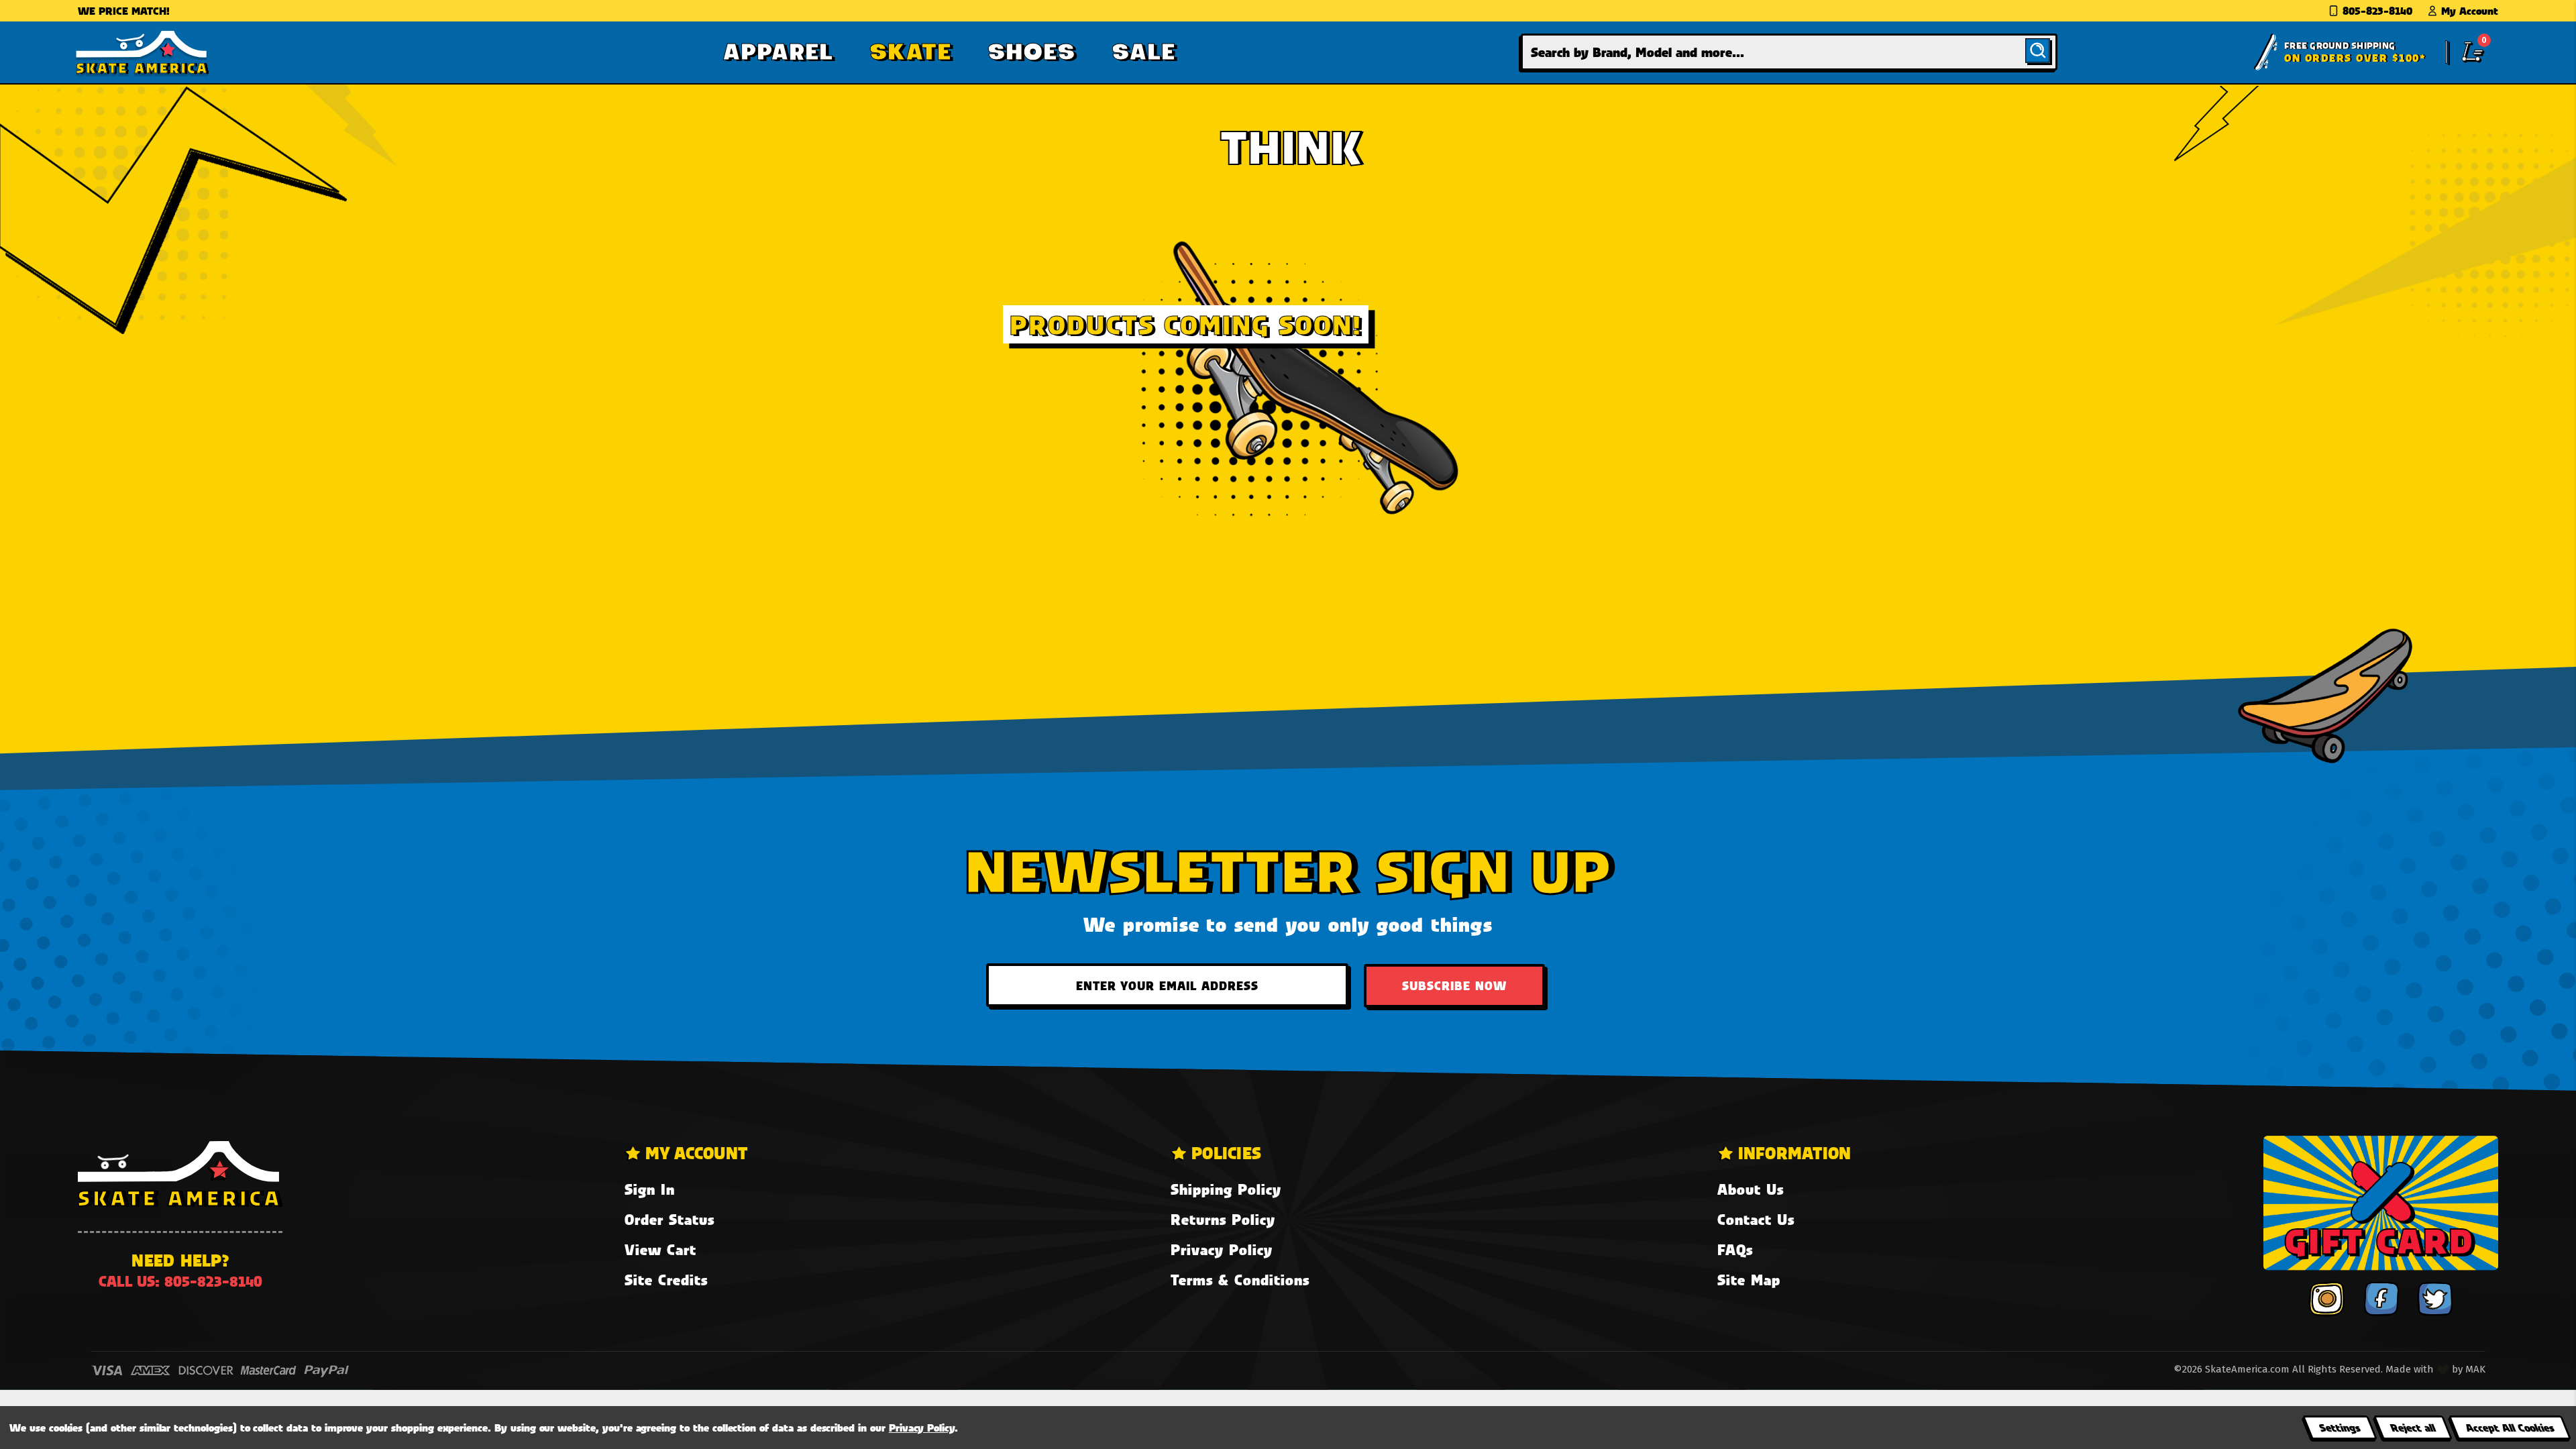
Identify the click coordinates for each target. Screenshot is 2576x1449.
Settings (2340, 1427)
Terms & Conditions (1240, 1280)
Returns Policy (1223, 1219)
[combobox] (1789, 52)
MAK (2475, 1369)
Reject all (2413, 1427)
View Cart (660, 1249)
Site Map (1749, 1280)
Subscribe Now (1454, 985)
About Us (1751, 1189)
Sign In (650, 1189)
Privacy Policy (1222, 1249)
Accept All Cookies (2510, 1427)
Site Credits (666, 1280)
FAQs (1735, 1249)
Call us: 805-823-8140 (180, 1281)
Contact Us (1756, 1219)
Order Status (669, 1219)
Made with (2411, 1369)
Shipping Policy (1226, 1189)
